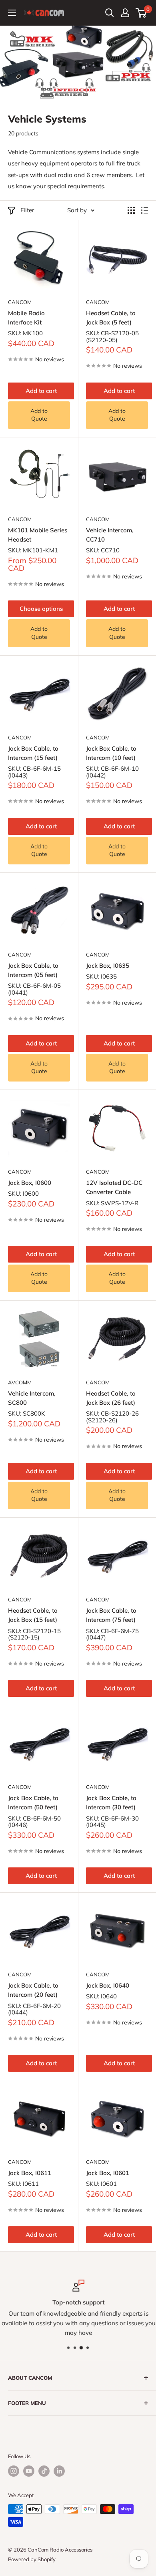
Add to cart (41, 391)
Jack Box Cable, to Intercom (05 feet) (33, 970)
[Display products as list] (144, 210)
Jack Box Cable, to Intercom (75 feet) (111, 1615)
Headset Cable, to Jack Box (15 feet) (33, 1615)
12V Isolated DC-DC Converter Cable (114, 1187)
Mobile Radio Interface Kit (26, 318)
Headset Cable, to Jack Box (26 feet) (111, 1398)
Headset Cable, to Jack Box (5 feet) (111, 318)
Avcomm (20, 1382)
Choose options (41, 609)
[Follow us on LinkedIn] (59, 2471)
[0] (141, 13)
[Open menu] (12, 13)
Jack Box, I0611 (30, 2173)
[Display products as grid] (131, 210)
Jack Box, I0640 (108, 1985)
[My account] (125, 13)
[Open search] (110, 13)
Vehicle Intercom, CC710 (110, 535)
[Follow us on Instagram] (14, 2471)
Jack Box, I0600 (30, 1183)
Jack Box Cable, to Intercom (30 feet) (111, 1803)
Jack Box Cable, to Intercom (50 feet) (33, 1803)
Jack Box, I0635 (108, 966)
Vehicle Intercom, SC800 (32, 1398)
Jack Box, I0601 (108, 2173)
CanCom (20, 302)
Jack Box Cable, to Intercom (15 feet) (33, 753)
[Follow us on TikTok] (44, 2471)
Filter (27, 210)
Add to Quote (39, 415)
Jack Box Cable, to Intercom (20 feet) (33, 1990)
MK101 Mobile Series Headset (38, 535)
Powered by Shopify (32, 2559)
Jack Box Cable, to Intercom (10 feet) (111, 753)
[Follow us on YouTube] (29, 2471)
